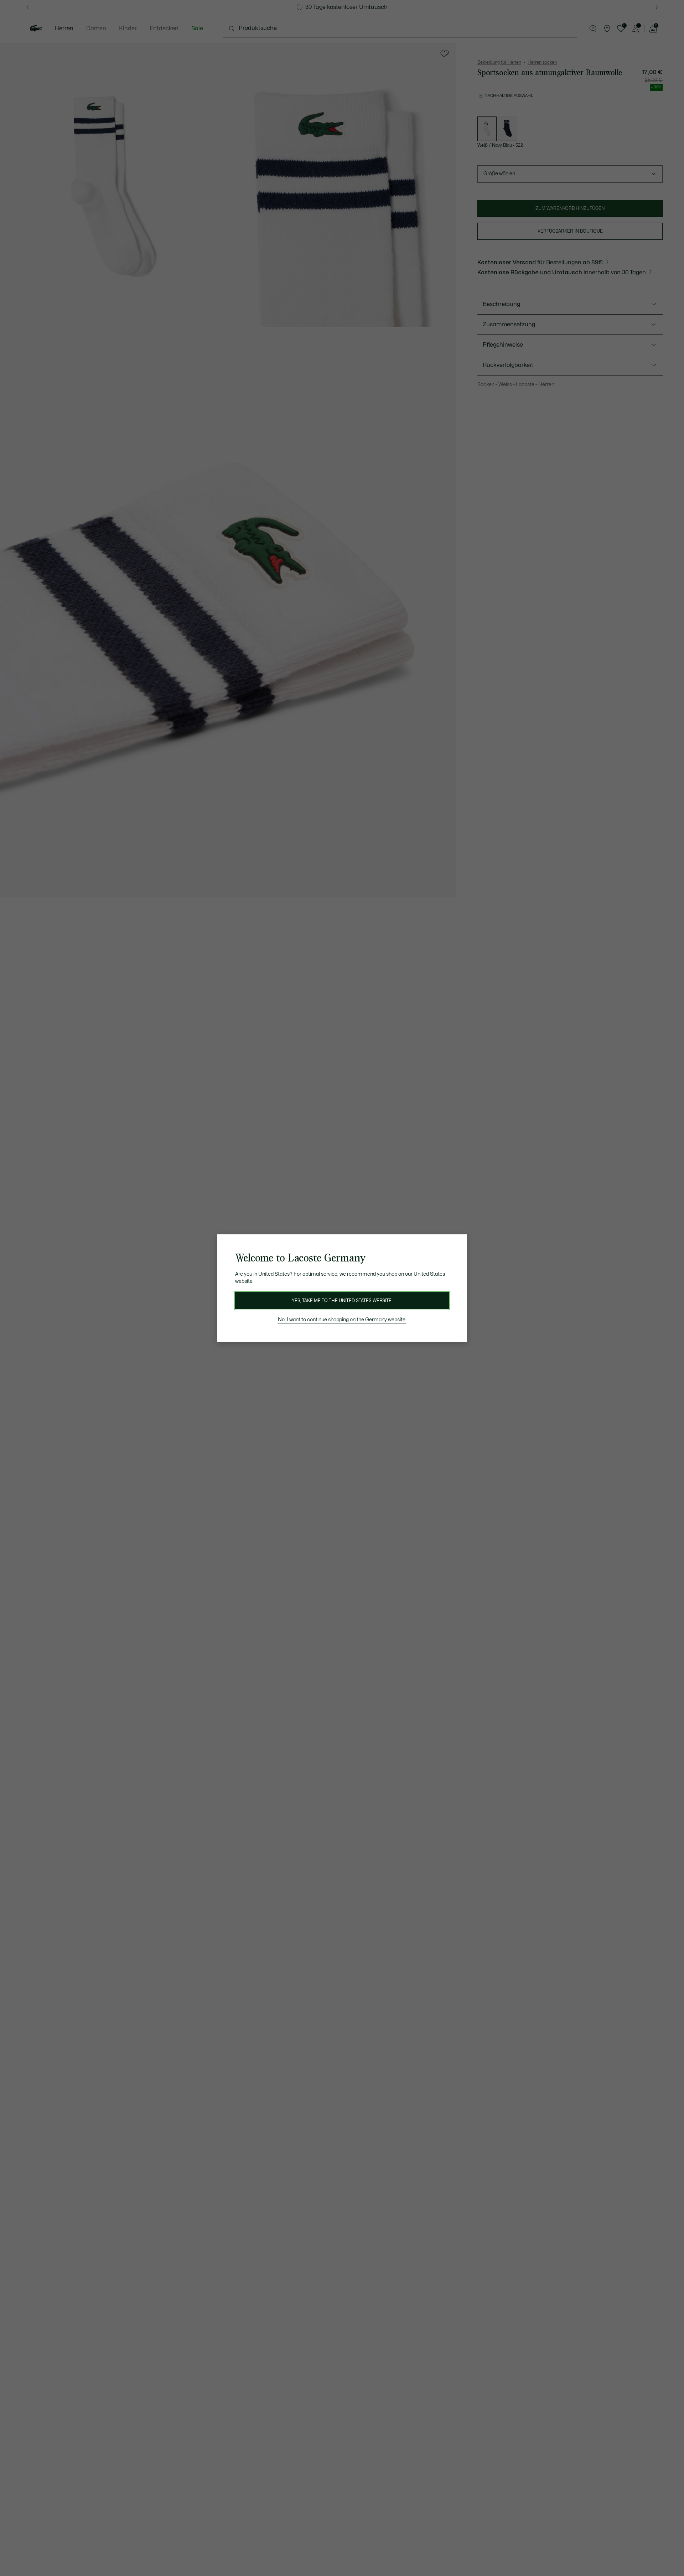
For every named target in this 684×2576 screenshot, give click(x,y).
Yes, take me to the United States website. (342, 1301)
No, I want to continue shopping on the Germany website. (342, 1320)
